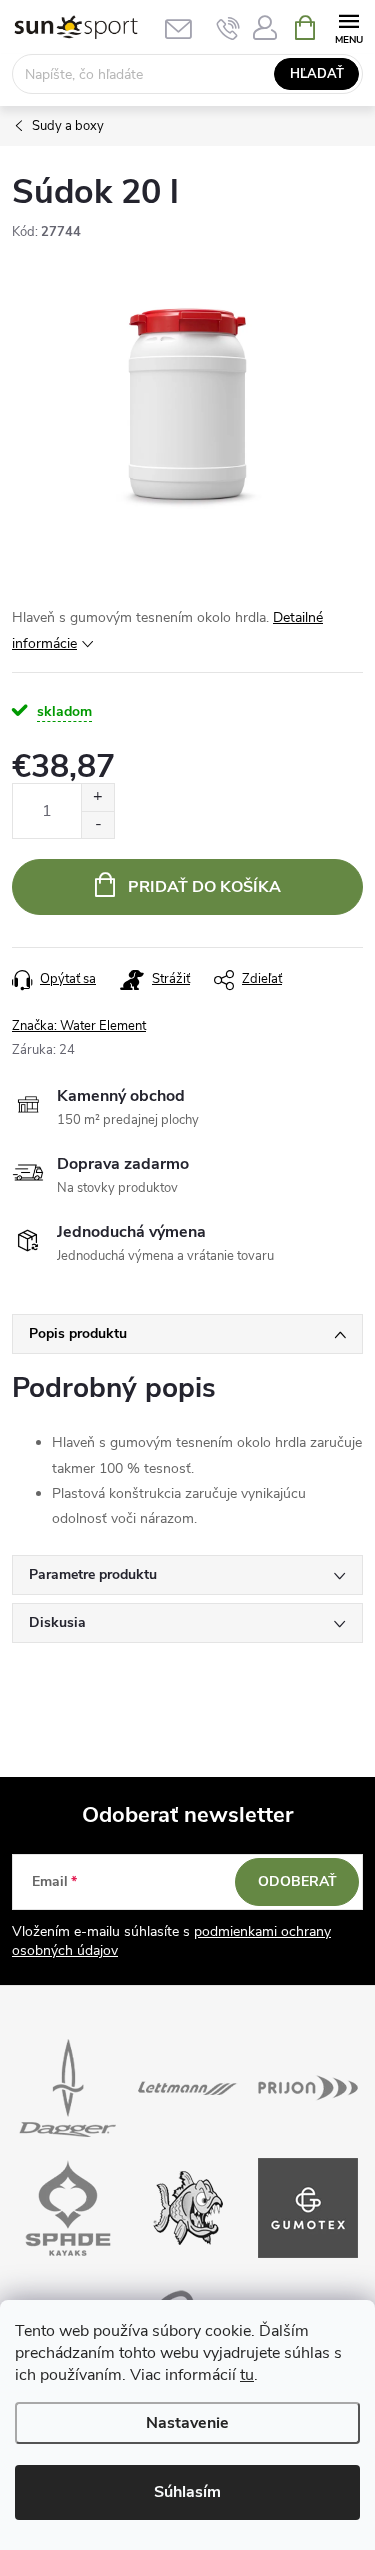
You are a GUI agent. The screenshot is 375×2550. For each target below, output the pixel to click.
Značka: (79, 1026)
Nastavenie (187, 2423)
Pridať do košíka (204, 887)
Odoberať (297, 1881)
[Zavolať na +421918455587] (228, 28)
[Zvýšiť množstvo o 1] (97, 797)
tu (247, 2375)
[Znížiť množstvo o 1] (97, 824)
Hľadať (317, 74)
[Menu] (348, 26)
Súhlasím (187, 2492)
